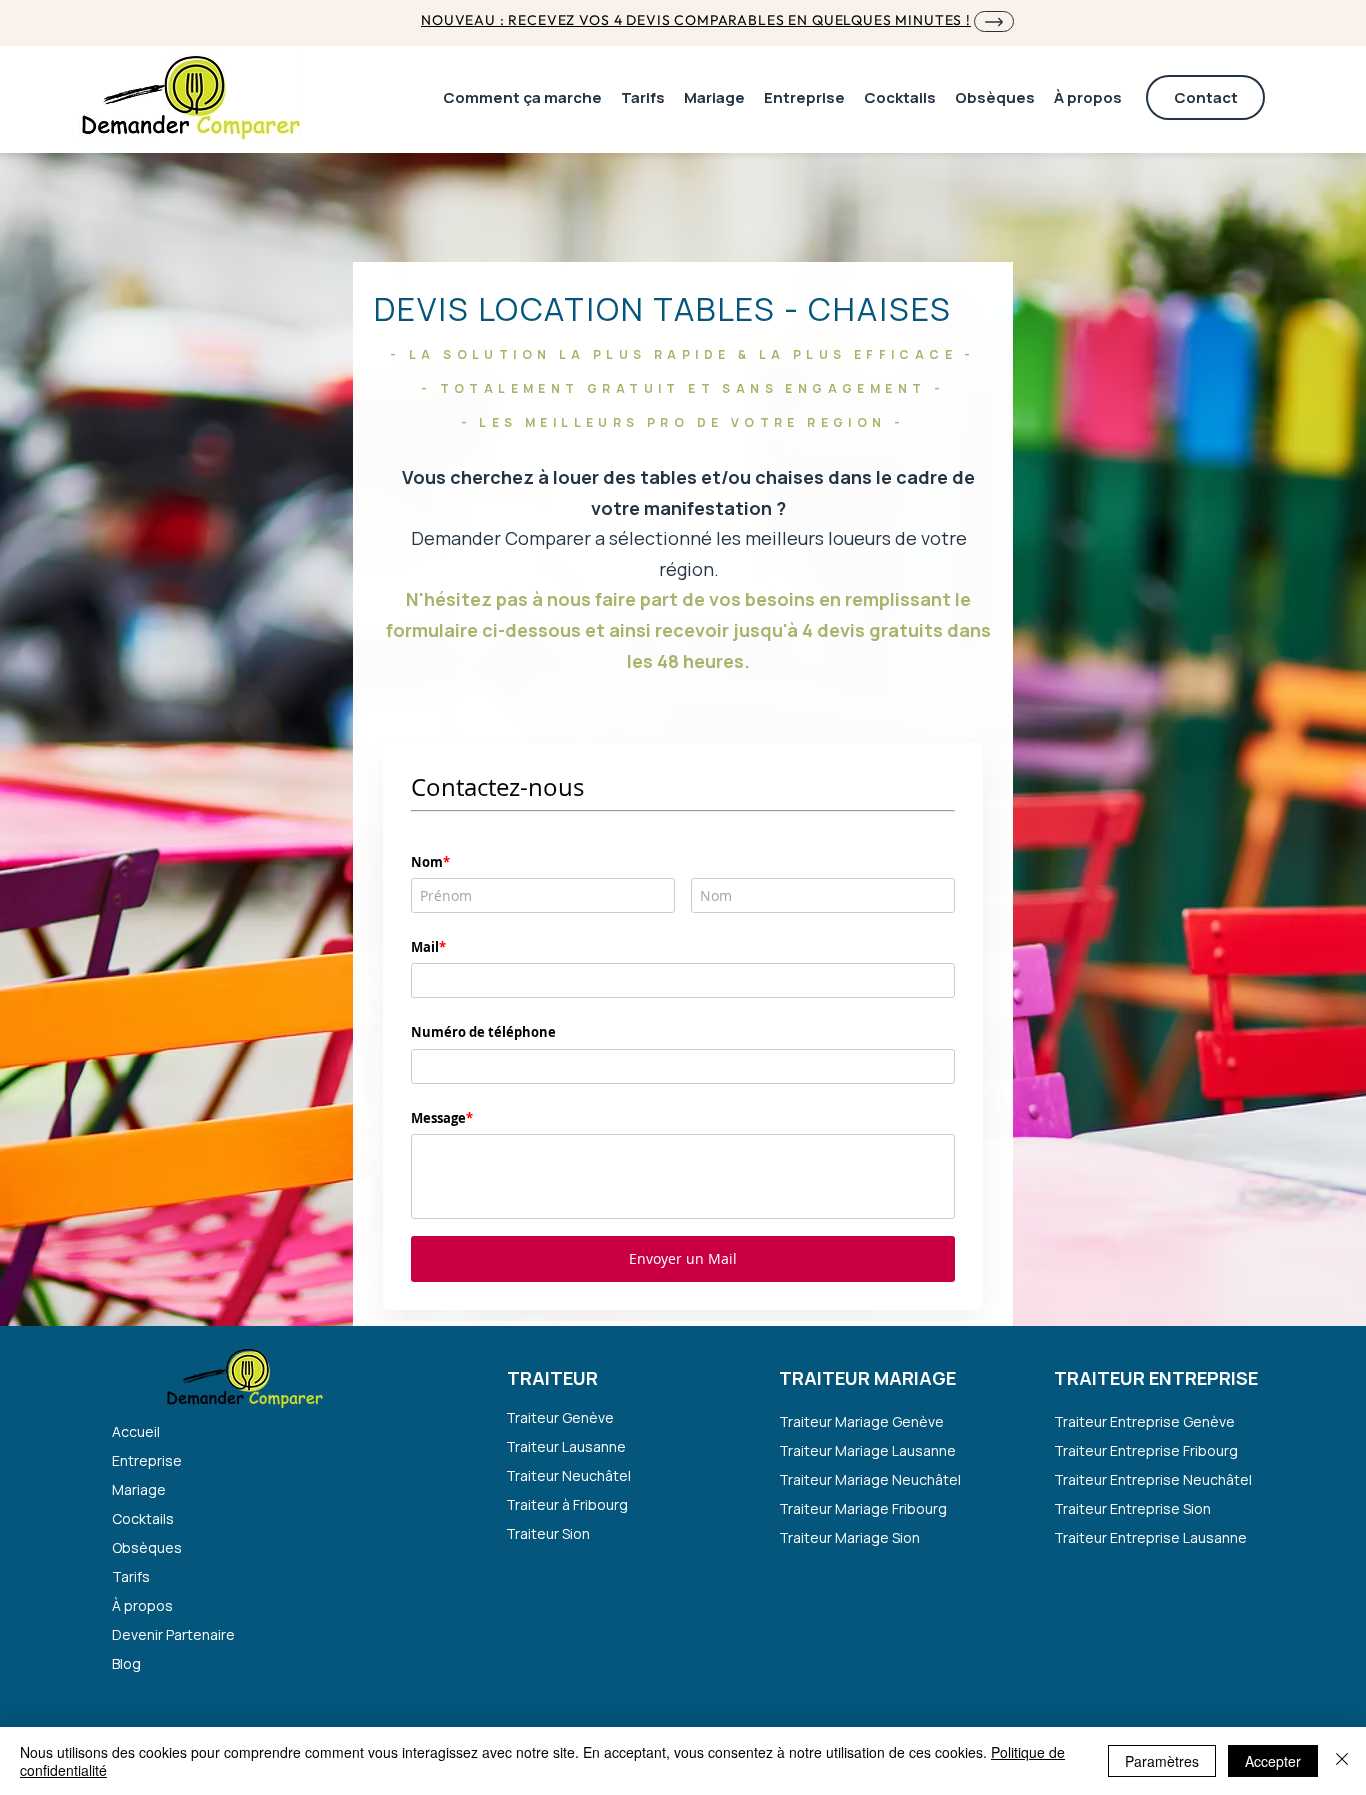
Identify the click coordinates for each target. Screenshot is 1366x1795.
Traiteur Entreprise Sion (1132, 1508)
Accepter (1273, 1761)
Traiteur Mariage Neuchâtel (870, 1479)
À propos (142, 1605)
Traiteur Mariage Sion (849, 1537)
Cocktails (143, 1518)
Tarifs (131, 1576)
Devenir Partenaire (173, 1634)
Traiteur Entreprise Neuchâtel (1149, 1479)
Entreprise (147, 1460)
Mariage (139, 1489)
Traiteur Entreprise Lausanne (1149, 1537)
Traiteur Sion (548, 1533)
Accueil (136, 1431)
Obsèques (147, 1547)
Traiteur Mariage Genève (861, 1421)
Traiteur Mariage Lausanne (867, 1450)
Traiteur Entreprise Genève (1144, 1421)
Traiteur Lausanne (566, 1446)
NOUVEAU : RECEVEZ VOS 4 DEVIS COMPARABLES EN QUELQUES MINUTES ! (696, 20)
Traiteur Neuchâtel (568, 1475)
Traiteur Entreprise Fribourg (1146, 1450)
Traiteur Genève (560, 1417)
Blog (126, 1663)
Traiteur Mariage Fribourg (863, 1508)
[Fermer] (1342, 1761)
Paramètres (1162, 1761)
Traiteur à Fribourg (567, 1504)
